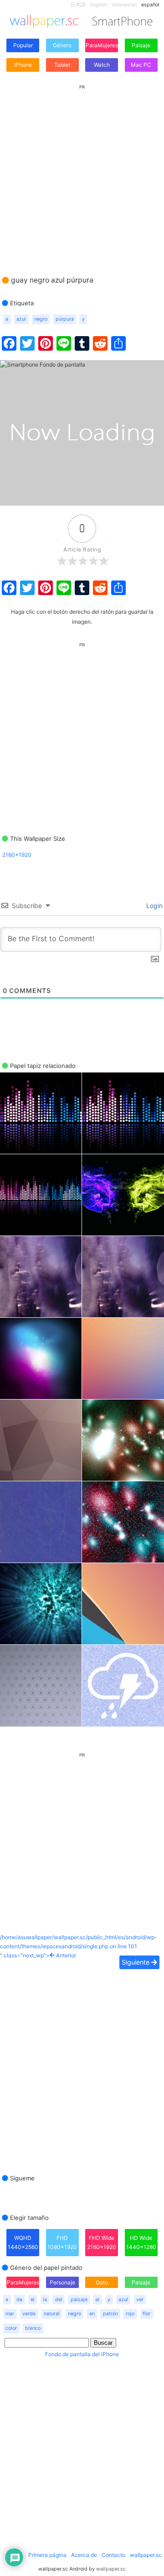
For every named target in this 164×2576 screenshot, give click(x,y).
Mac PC (141, 65)
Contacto (113, 2555)
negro (41, 319)
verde (29, 2314)
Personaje (62, 2282)
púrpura (65, 319)
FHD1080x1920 (62, 2242)
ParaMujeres (102, 45)
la (45, 2300)
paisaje (79, 2300)
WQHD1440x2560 (23, 2242)
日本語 (78, 5)
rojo (130, 2314)
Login (154, 906)
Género (62, 45)
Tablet (62, 65)
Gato (102, 2282)
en (92, 2314)
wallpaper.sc (146, 2555)
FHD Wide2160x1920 (102, 2242)
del (59, 2300)
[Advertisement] (82, 171)
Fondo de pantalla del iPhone (82, 2354)
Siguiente (136, 1962)
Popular (23, 45)
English (99, 5)
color (11, 2328)
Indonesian (124, 5)
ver (140, 2300)
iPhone (23, 65)
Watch (102, 65)
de (19, 2300)
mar (10, 2314)
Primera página (47, 2555)
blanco (33, 2328)
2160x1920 (17, 855)
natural (52, 2314)
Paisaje (141, 45)
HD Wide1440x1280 (141, 2242)
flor (146, 2314)
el (33, 2300)
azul (21, 319)
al (97, 2300)
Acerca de (84, 2555)
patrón (110, 2314)
